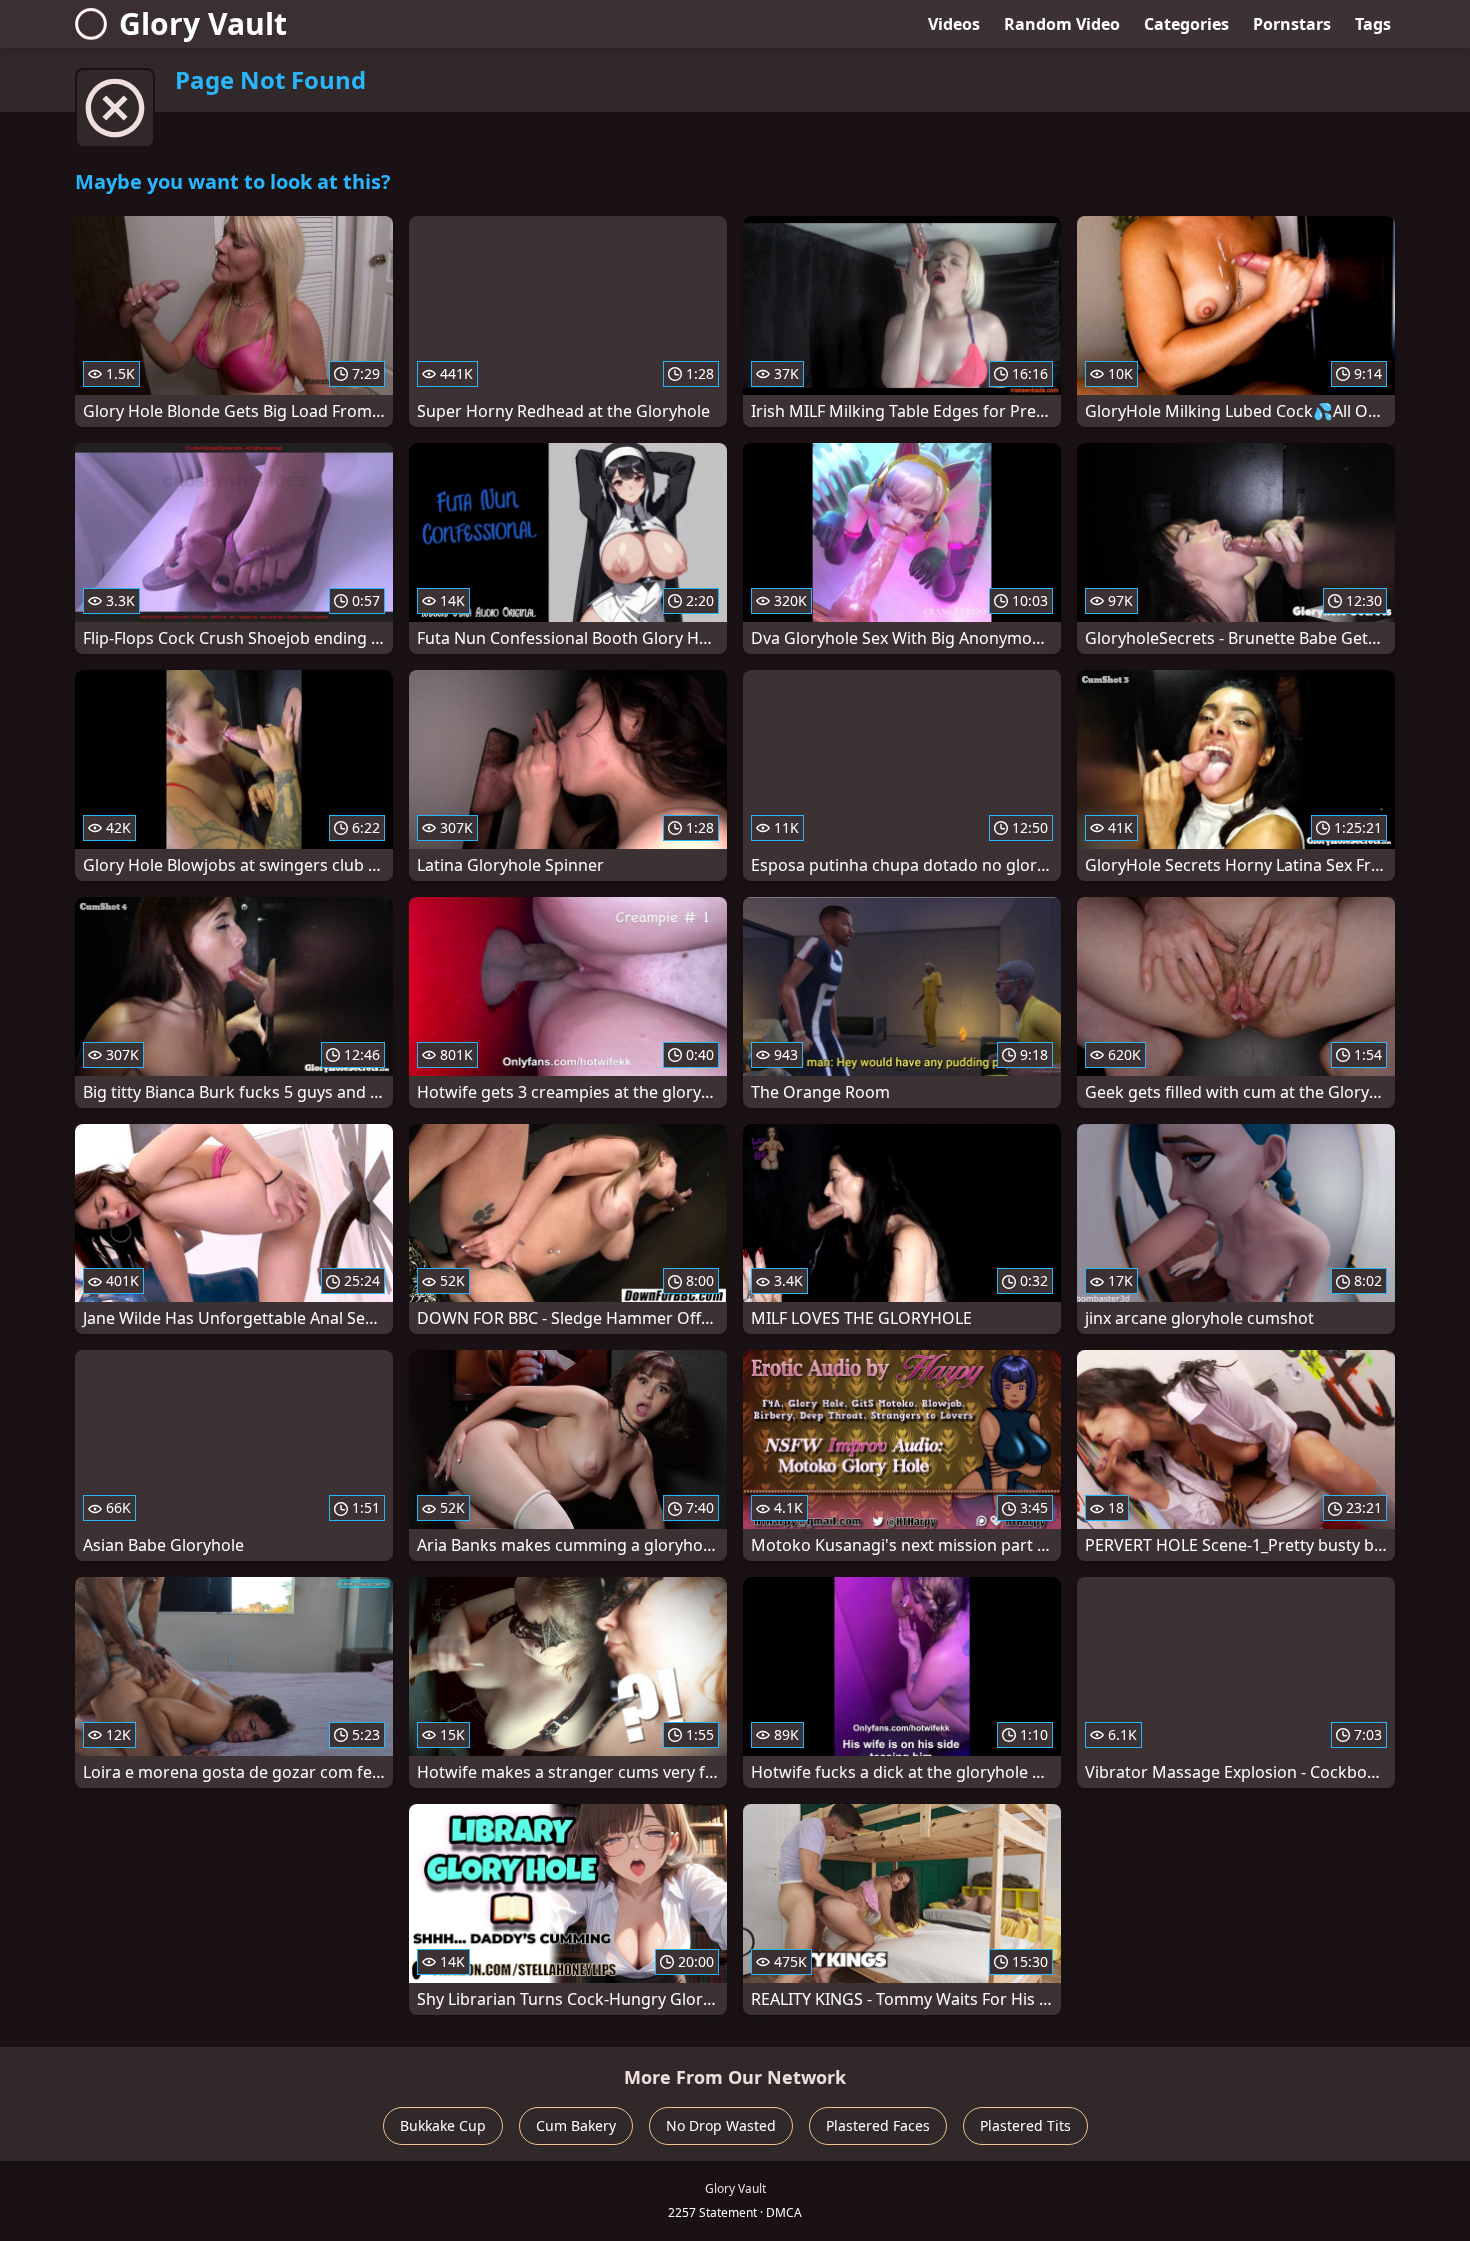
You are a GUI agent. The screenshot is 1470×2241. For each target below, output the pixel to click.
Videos (954, 24)
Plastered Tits (1025, 2125)
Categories (1186, 24)
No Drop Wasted (721, 2125)
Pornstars (1292, 24)
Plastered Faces (878, 2125)
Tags (1373, 24)
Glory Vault (203, 23)
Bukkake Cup (443, 2125)
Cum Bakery (576, 2125)
